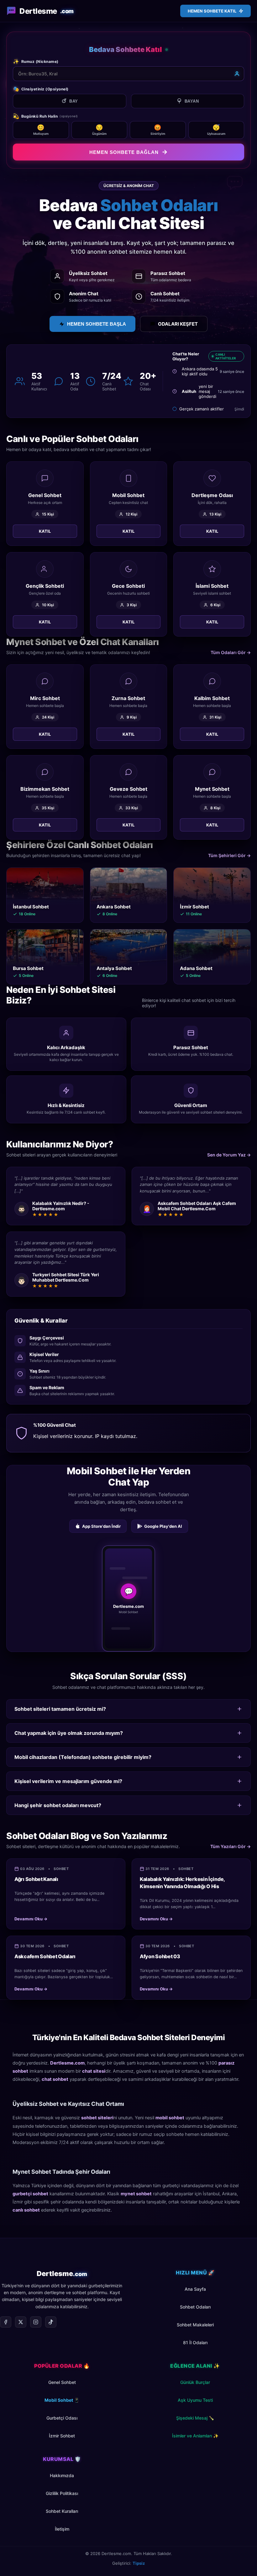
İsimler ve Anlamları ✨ (195, 2449)
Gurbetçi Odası (62, 2432)
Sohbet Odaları (195, 2321)
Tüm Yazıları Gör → (231, 1860)
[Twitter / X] (21, 2336)
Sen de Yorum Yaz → (229, 1169)
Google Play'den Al (163, 1540)
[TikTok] (51, 2336)
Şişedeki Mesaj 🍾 (195, 2432)
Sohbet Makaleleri (195, 2338)
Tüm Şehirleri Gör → (229, 869)
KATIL (45, 545)
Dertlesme (47, 11)
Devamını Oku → (31, 1933)
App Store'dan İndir (101, 1540)
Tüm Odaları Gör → (231, 666)
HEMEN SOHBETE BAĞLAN (124, 152)
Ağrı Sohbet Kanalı (36, 1893)
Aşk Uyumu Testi (195, 2414)
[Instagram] (36, 2336)
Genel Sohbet (62, 2396)
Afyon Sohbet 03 (160, 1970)
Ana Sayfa (195, 2303)
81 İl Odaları (195, 2356)
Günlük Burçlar (195, 2396)
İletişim (62, 2543)
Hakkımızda (62, 2489)
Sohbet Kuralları (62, 2525)
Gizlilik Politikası (62, 2507)
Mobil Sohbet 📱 (62, 2414)
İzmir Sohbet (62, 2449)
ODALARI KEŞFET (178, 324)
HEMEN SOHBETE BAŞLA (97, 324)
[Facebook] (6, 2336)
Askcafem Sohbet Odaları (45, 1970)
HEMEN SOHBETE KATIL (212, 11)
